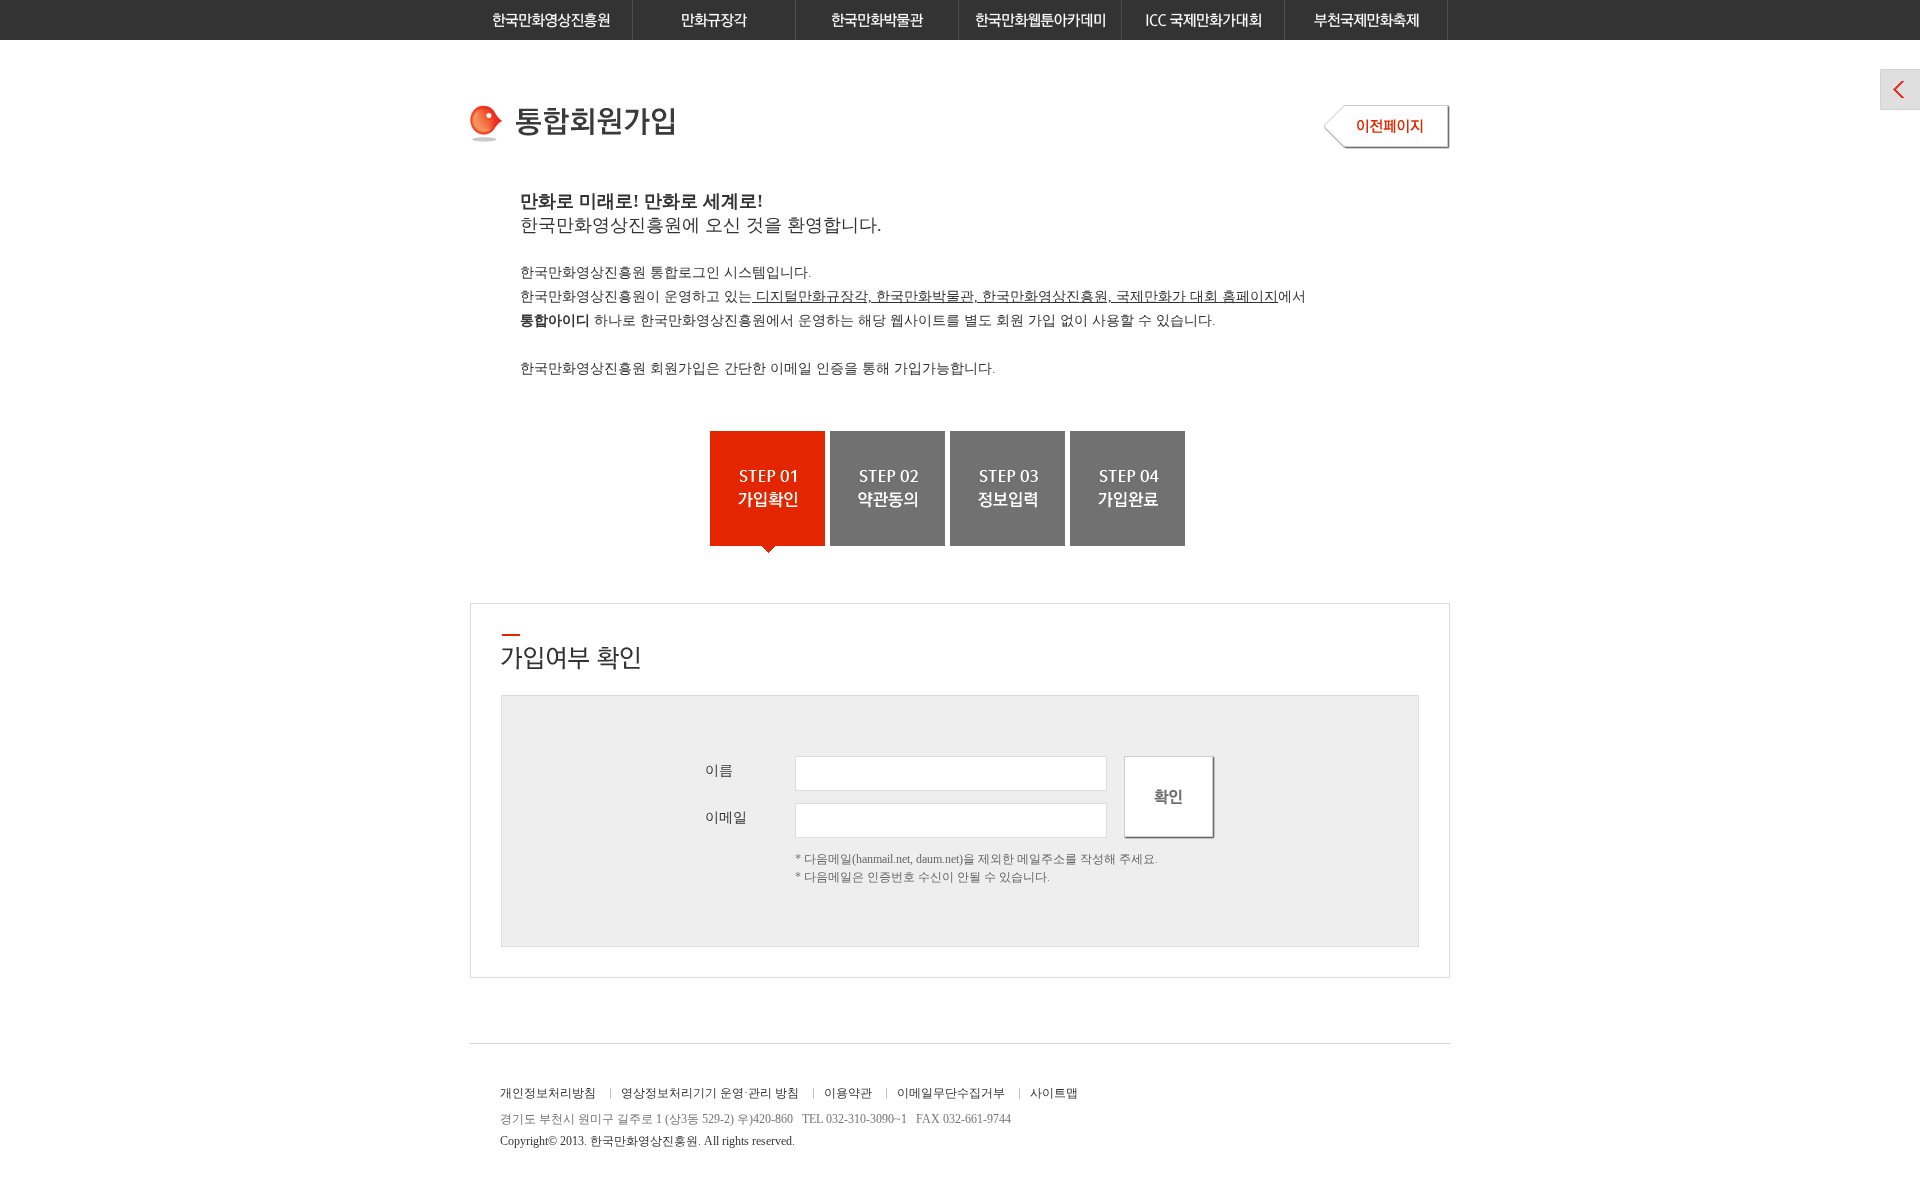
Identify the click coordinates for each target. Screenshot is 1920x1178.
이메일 (726, 817)
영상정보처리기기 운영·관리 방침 (710, 1093)
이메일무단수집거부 (951, 1093)
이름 (719, 770)
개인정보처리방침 (548, 1093)
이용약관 (848, 1093)
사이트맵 (1054, 1093)
